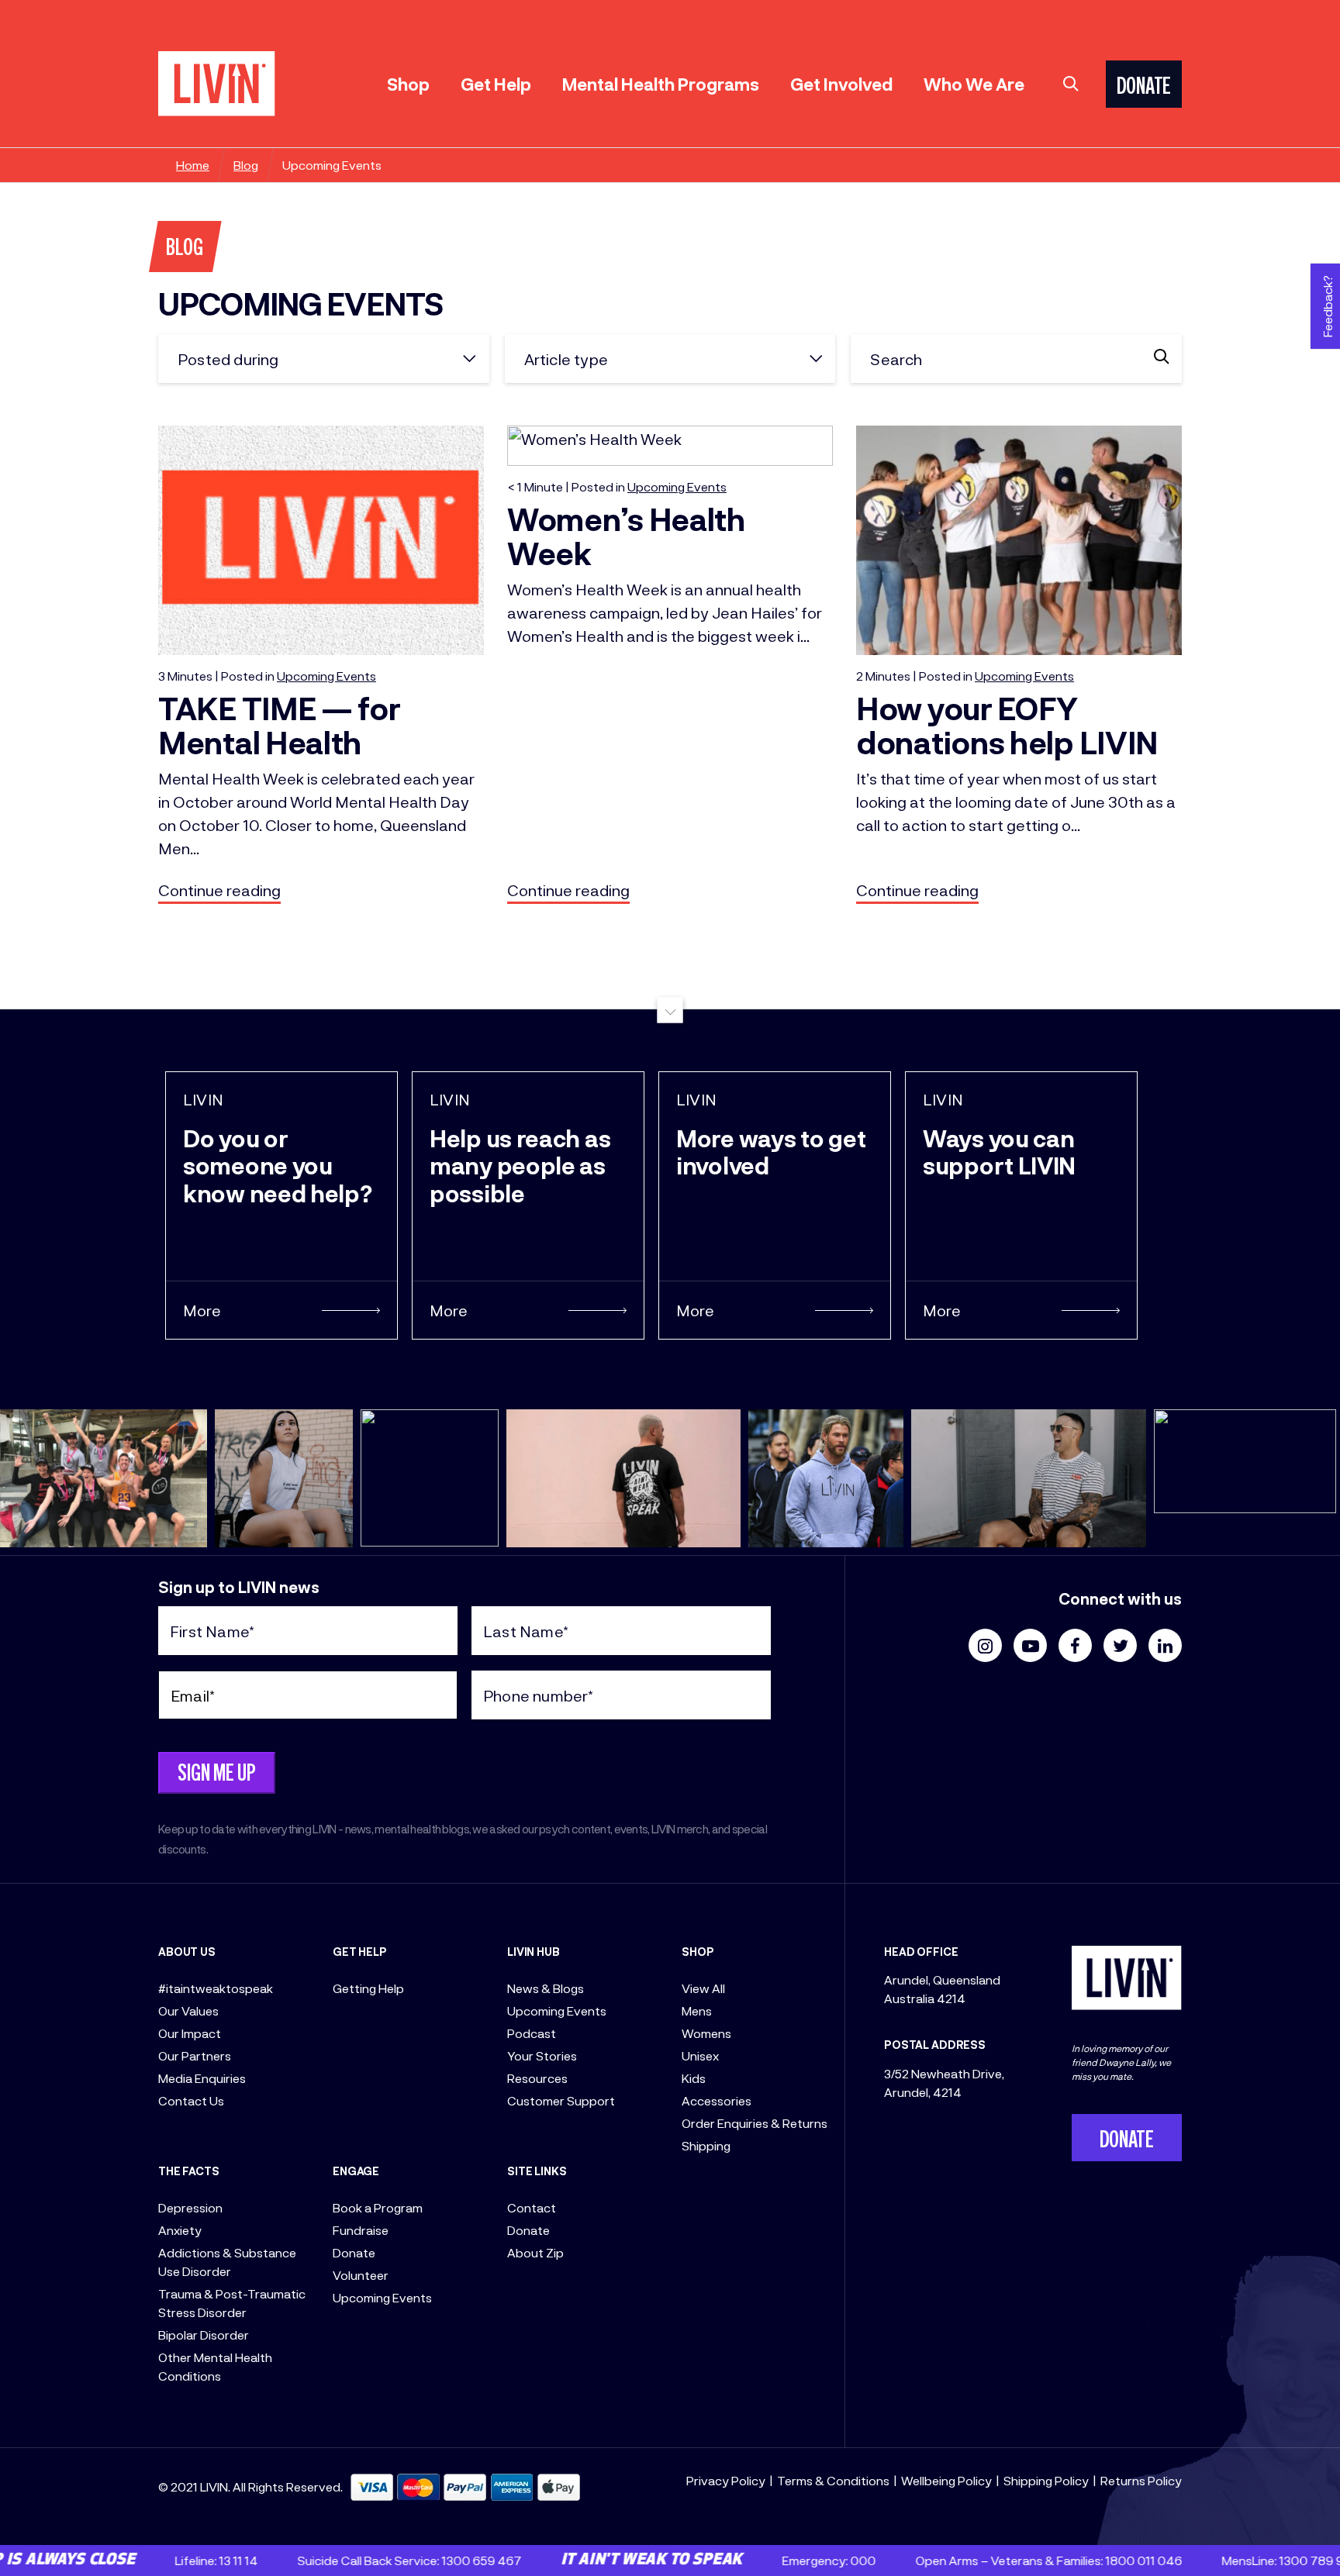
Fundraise (361, 2230)
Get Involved (841, 84)
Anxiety (180, 2230)
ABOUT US (187, 1952)
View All (703, 1988)
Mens (697, 2010)
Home (193, 165)
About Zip (535, 2252)
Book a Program (378, 2207)
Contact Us (191, 2100)
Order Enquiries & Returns (755, 2123)
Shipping (706, 2145)
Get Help (496, 84)
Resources (537, 2078)
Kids (694, 2078)
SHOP (698, 1952)
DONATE (1144, 88)
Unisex (700, 2055)
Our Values (188, 2010)
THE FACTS (189, 2171)
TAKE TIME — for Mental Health (280, 725)
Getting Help (368, 1988)
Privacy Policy (726, 2480)
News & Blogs (546, 1988)
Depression (190, 2207)
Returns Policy (1141, 2480)
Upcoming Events (382, 2297)
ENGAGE (356, 2171)
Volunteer (361, 2275)
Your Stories (542, 2055)
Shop (408, 84)
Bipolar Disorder (204, 2335)
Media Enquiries (202, 2078)
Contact (532, 2207)
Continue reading (219, 890)
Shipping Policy (1046, 2480)
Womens (706, 2033)
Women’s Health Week (626, 536)
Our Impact (190, 2033)
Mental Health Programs (661, 84)
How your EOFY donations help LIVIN (1007, 725)
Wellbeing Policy (946, 2480)
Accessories (717, 2100)
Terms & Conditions (833, 2480)
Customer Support (561, 2100)
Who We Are (974, 84)
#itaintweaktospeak (216, 1988)
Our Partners (195, 2055)
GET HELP (360, 1952)
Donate (354, 2252)
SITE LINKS (537, 2171)
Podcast (532, 2033)
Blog (246, 165)
